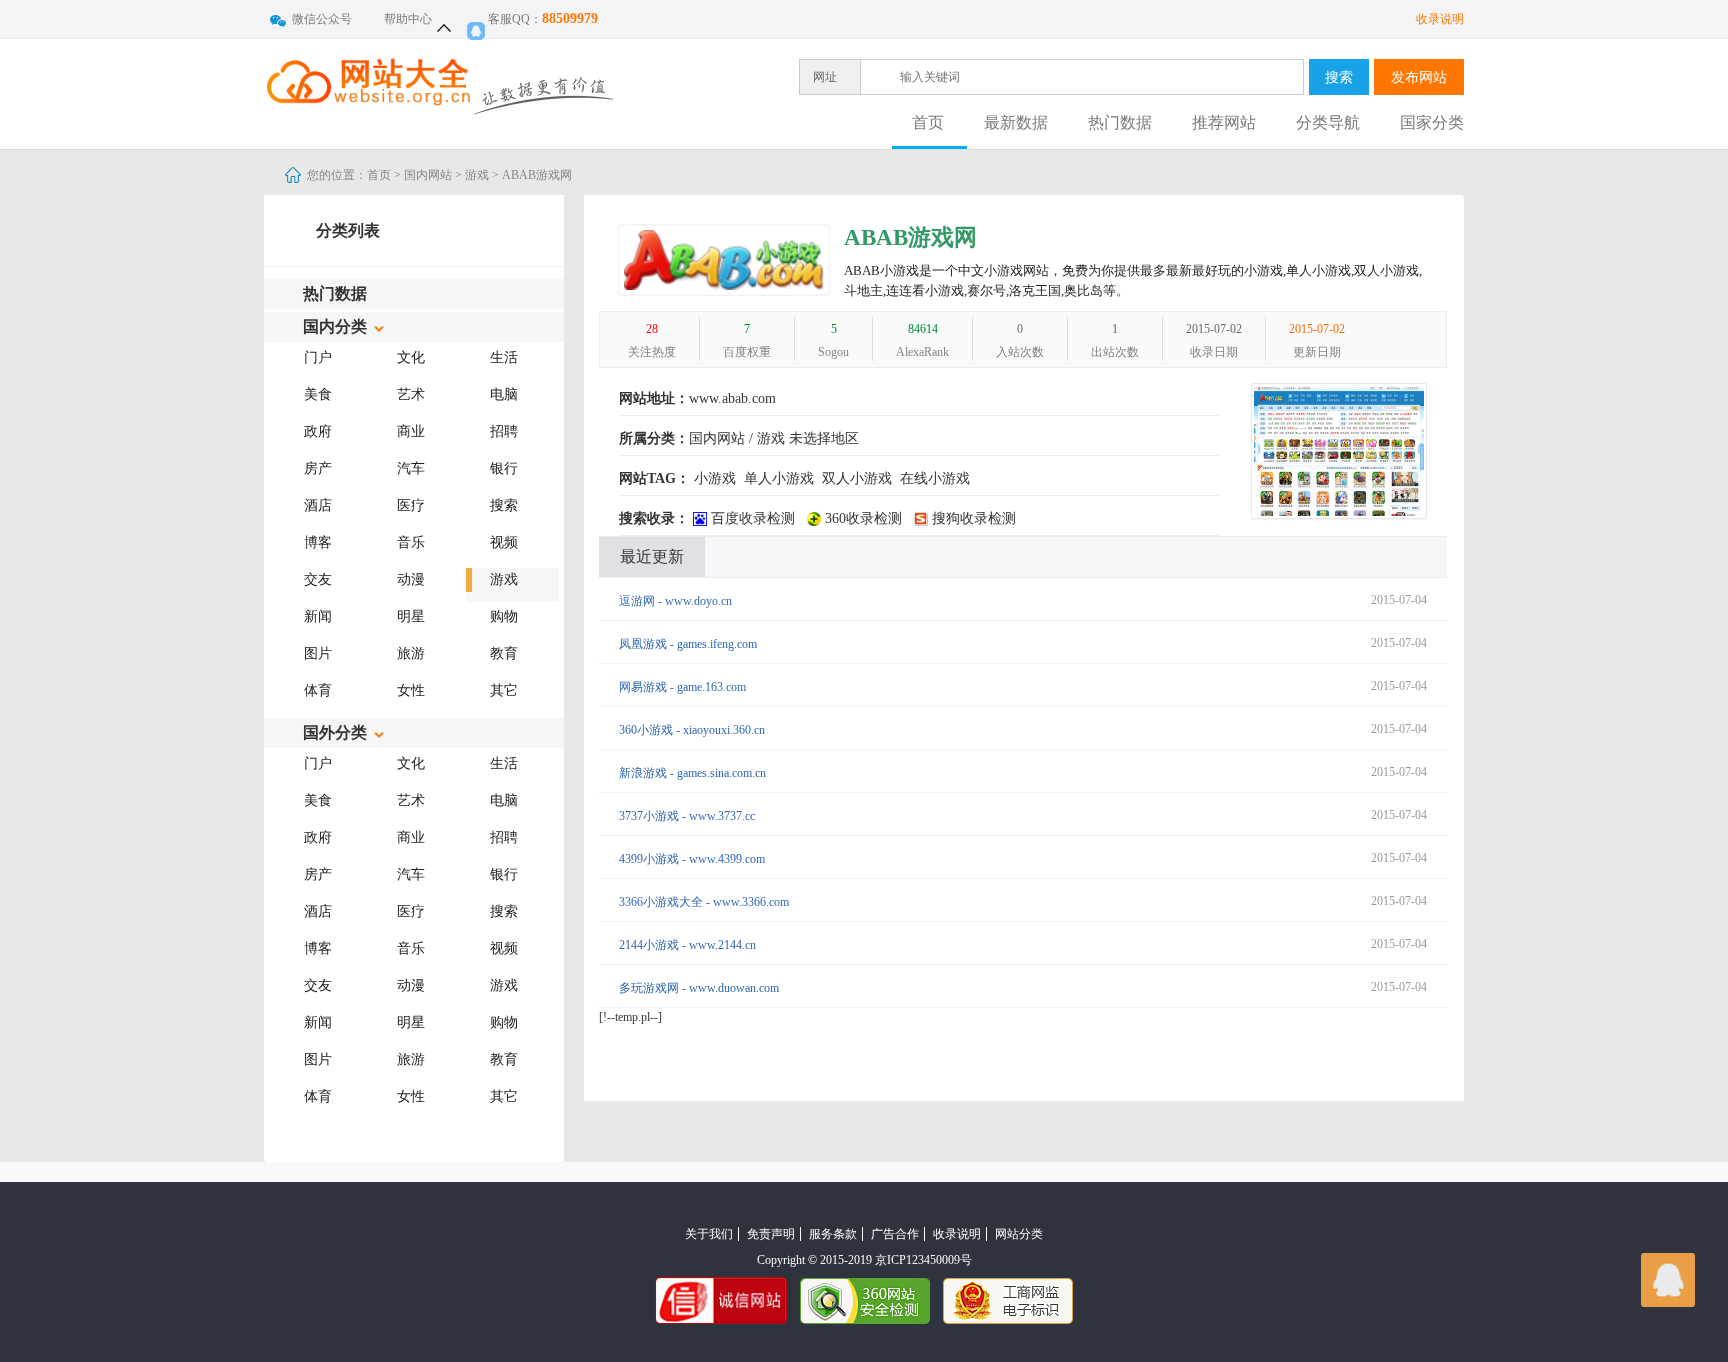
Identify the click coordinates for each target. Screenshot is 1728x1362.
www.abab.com (732, 398)
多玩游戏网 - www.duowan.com (699, 988)
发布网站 (1419, 77)
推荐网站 (1224, 122)
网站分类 (1019, 1234)
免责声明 (771, 1234)
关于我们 (709, 1234)
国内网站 (428, 175)
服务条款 (833, 1234)
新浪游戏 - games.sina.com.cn (692, 773)
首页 (928, 122)
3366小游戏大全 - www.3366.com (704, 902)
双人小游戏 (857, 478)
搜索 (1339, 77)
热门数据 (1120, 122)
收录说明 (1440, 19)
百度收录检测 (751, 518)
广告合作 (895, 1234)
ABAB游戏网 (910, 237)
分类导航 (1328, 122)
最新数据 (1016, 122)
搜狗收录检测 (972, 518)
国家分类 (1432, 122)
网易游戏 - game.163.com (682, 687)
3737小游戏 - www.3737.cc (687, 816)
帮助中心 (408, 19)
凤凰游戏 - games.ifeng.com (688, 644)
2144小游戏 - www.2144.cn (687, 945)
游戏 (477, 175)
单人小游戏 (779, 478)
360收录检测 (861, 518)
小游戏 (715, 478)
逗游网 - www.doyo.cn (675, 601)
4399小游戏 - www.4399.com (692, 859)
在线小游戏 (935, 478)
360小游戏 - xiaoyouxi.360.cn (692, 730)
